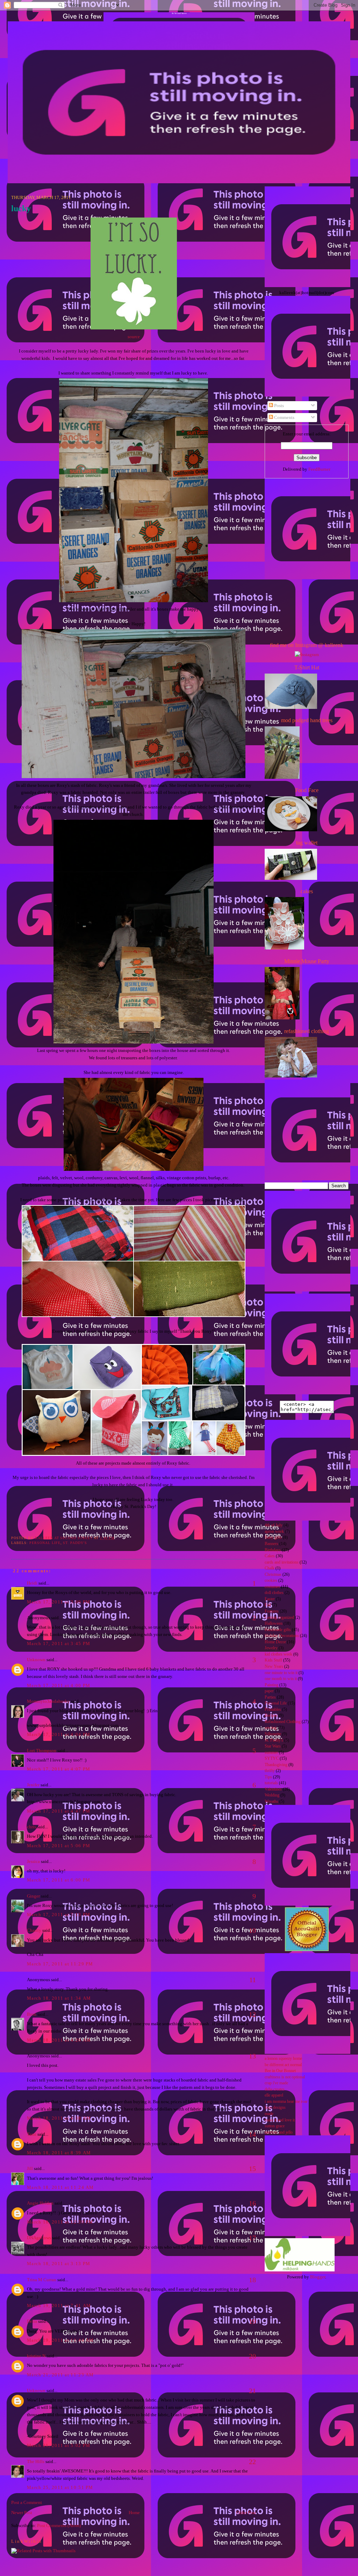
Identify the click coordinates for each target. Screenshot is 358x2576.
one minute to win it (281, 1673)
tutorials (271, 1783)
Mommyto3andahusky (48, 1701)
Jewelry (271, 1648)
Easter (270, 1599)
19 (252, 2321)
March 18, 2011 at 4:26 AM (59, 2040)
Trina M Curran (42, 2280)
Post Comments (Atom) (59, 2525)
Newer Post (22, 2513)
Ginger (33, 1896)
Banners (271, 1544)
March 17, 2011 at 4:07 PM (59, 1769)
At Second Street (179, 13)
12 (252, 2014)
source (134, 337)
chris (31, 1827)
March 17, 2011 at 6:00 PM (59, 1880)
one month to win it (281, 1679)
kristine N (36, 2356)
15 (252, 2169)
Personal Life (45, 1543)
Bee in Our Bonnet (280, 2071)
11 (253, 1980)
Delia (32, 2321)
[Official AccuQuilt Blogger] (307, 1949)
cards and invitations (282, 1562)
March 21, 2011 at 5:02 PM (59, 2445)
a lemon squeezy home (283, 2059)
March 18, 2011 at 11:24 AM (60, 2187)
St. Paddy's (75, 1543)
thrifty (270, 1771)
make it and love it (280, 2120)
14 (252, 2134)
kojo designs (275, 2108)
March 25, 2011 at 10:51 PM (60, 2487)
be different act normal (283, 2065)
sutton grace (275, 2126)
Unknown (36, 1660)
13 (252, 2056)
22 (252, 2462)
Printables (273, 1710)
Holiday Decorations (282, 1636)
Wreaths (271, 1802)
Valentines (273, 1789)
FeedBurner (319, 469)
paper (269, 1691)
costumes (272, 1587)
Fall (268, 1605)
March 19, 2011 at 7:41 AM (59, 2305)
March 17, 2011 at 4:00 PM (59, 1685)
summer (271, 1753)
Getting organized (279, 1618)
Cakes (270, 1556)
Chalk (270, 1568)
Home (134, 2513)
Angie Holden (40, 2203)
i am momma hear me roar (286, 2102)
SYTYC (272, 1759)
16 (252, 2203)
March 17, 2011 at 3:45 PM (59, 1643)
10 (252, 1930)
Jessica (33, 1861)
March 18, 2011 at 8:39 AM (59, 2153)
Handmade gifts (278, 1630)
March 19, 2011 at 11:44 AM (60, 2340)
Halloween (274, 1624)
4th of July (274, 1525)
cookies (271, 1581)
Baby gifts (273, 1538)
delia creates (275, 2089)
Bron (32, 2014)
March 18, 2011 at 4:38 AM (59, 2118)
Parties (270, 1697)
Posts (278, 405)
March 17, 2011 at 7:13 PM (59, 1915)
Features (272, 1611)
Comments (284, 417)
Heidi (32, 1583)
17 (252, 2238)
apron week (274, 1532)
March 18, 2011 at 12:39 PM (60, 2222)
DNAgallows (39, 2238)
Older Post (246, 2513)
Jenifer (33, 1785)
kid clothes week (278, 1654)
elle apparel (274, 2095)
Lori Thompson (42, 1750)
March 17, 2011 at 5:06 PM (59, 1846)
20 (252, 2356)
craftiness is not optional (285, 2077)
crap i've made (276, 2083)
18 (252, 2280)
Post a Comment (27, 2502)
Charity (34, 1930)
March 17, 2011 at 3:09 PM (59, 1602)
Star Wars (273, 1746)
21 (252, 2391)
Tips (268, 1777)
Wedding (272, 1795)
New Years (274, 1667)
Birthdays (273, 1550)
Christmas (273, 1575)
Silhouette (273, 1734)
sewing (271, 1728)
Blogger (318, 2277)
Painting (271, 1685)
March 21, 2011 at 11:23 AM (60, 2375)
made (269, 2114)
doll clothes (274, 1593)
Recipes (271, 1716)
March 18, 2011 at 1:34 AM (59, 1998)
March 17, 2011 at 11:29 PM (60, 1964)
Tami (32, 2134)
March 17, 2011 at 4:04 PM (59, 1734)
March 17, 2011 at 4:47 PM (59, 1811)
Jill (30, 2168)
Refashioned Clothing (283, 1722)
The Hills (36, 2461)
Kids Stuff (273, 1660)
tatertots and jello (279, 2132)
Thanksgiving (276, 1765)
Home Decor (275, 1642)
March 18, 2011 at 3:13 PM (59, 2264)
